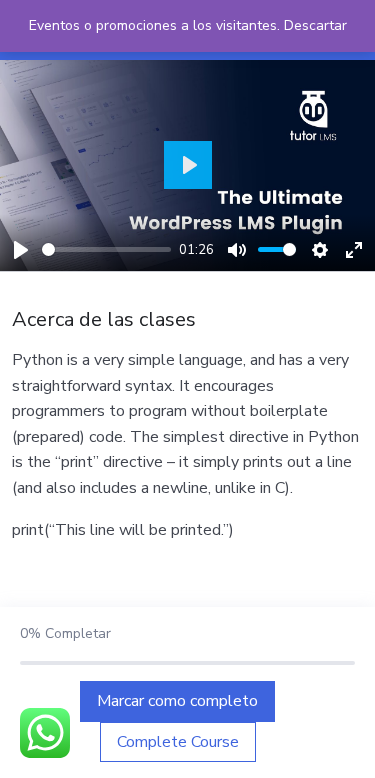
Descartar (315, 25)
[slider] (106, 249)
